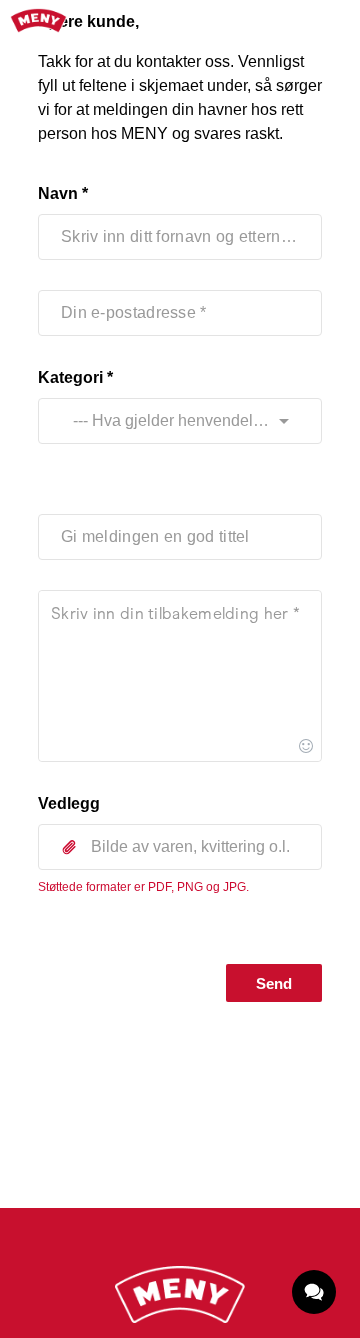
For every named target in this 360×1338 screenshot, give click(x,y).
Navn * (63, 193)
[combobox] (161, 421)
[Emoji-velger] (306, 746)
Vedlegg (69, 803)
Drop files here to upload (180, 891)
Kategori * (75, 377)
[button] (180, 847)
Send (274, 983)
